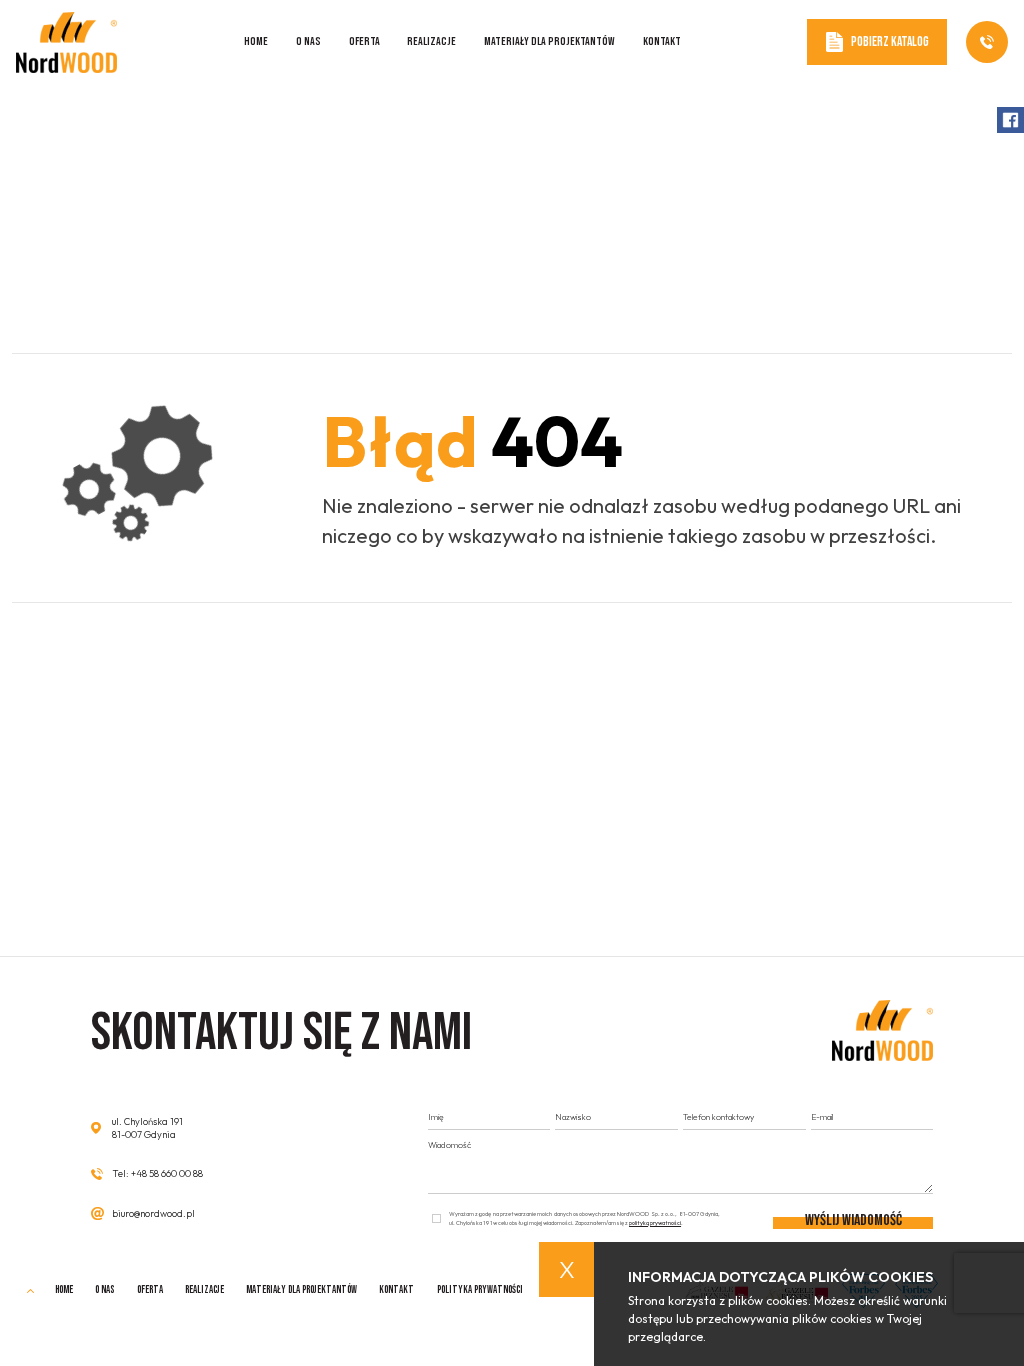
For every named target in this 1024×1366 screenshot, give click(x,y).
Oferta (364, 41)
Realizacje (431, 41)
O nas (308, 41)
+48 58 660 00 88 (167, 1173)
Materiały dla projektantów (549, 41)
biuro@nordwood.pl (153, 1213)
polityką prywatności (655, 1223)
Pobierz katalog (890, 42)
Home (256, 41)
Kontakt (662, 41)
